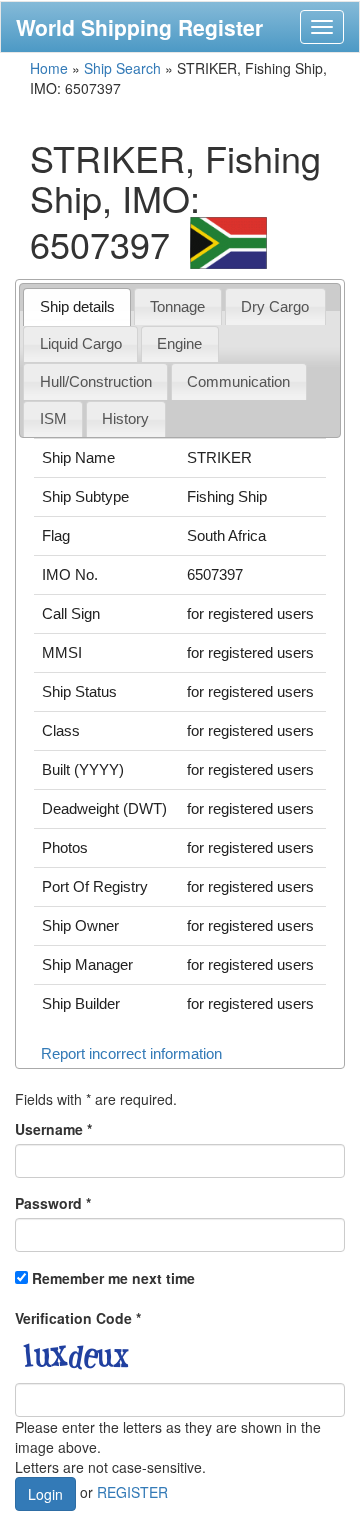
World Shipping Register (139, 27)
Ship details (77, 306)
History (125, 418)
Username (53, 1129)
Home (49, 68)
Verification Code (78, 1318)
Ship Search (122, 68)
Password (53, 1203)
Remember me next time (113, 1278)
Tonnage (177, 306)
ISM (53, 418)
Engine (179, 343)
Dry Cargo (275, 306)
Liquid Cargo (81, 343)
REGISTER (132, 1492)
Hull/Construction (96, 381)
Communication (238, 381)
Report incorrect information (131, 1053)
